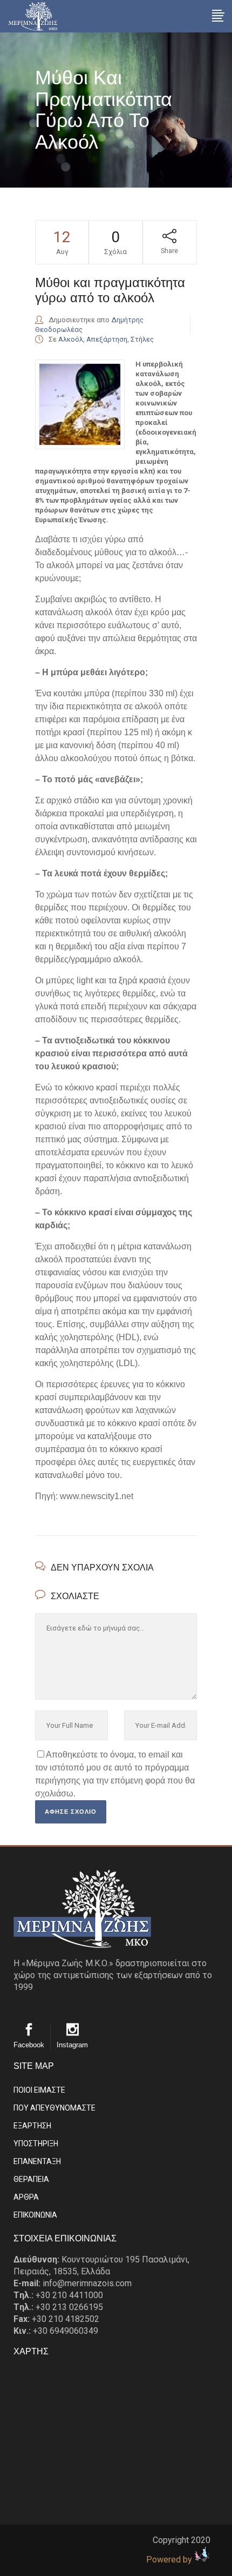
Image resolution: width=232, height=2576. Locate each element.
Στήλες (142, 339)
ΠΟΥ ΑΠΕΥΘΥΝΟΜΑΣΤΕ (54, 2108)
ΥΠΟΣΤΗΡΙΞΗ (36, 2144)
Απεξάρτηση (107, 339)
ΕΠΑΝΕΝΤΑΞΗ (37, 2161)
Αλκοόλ (71, 339)
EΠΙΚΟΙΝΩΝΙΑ (35, 2215)
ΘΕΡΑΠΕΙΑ (31, 2179)
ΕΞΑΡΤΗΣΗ (32, 2126)
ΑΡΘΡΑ (26, 2197)
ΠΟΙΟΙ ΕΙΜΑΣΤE (39, 2090)
